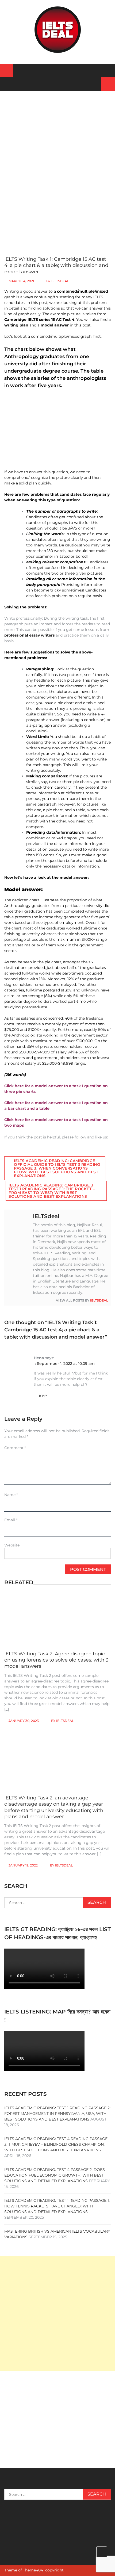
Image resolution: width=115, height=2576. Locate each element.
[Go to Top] (102, 2552)
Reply (43, 1396)
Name (11, 1495)
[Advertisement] (57, 139)
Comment (15, 1448)
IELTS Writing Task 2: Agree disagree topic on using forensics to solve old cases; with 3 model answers (56, 1660)
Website (12, 1545)
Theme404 (33, 2570)
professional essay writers (29, 635)
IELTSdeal (60, 281)
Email (11, 1520)
